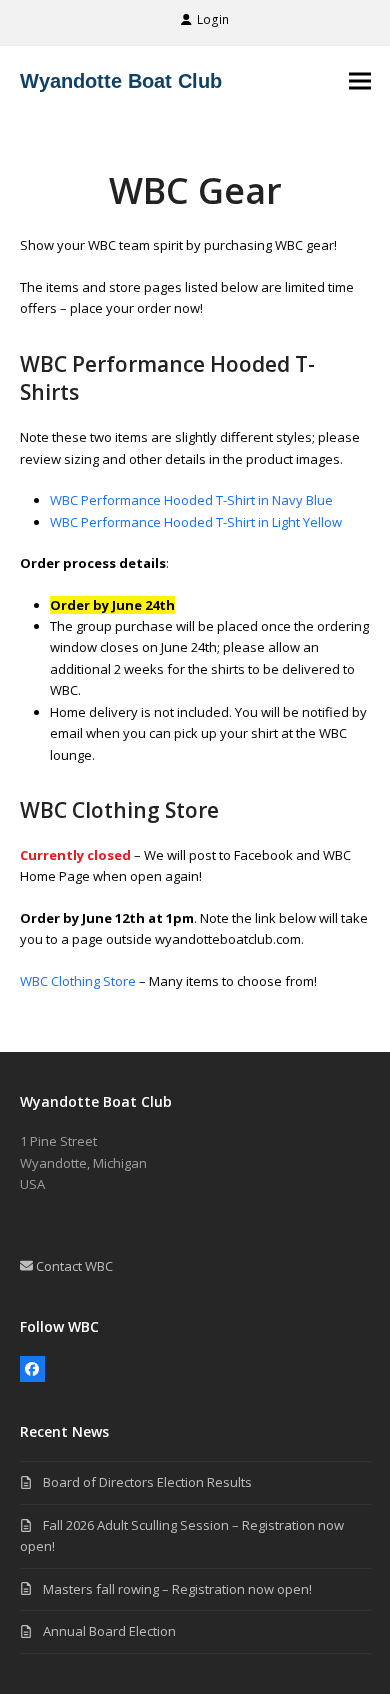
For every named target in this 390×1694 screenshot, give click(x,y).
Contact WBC (73, 1266)
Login (213, 19)
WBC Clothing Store (78, 981)
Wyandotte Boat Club (121, 81)
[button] (360, 80)
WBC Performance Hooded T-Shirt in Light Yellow (196, 522)
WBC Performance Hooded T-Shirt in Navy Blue (191, 500)
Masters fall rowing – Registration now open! (177, 1589)
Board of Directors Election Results (147, 1482)
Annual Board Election (109, 1631)
